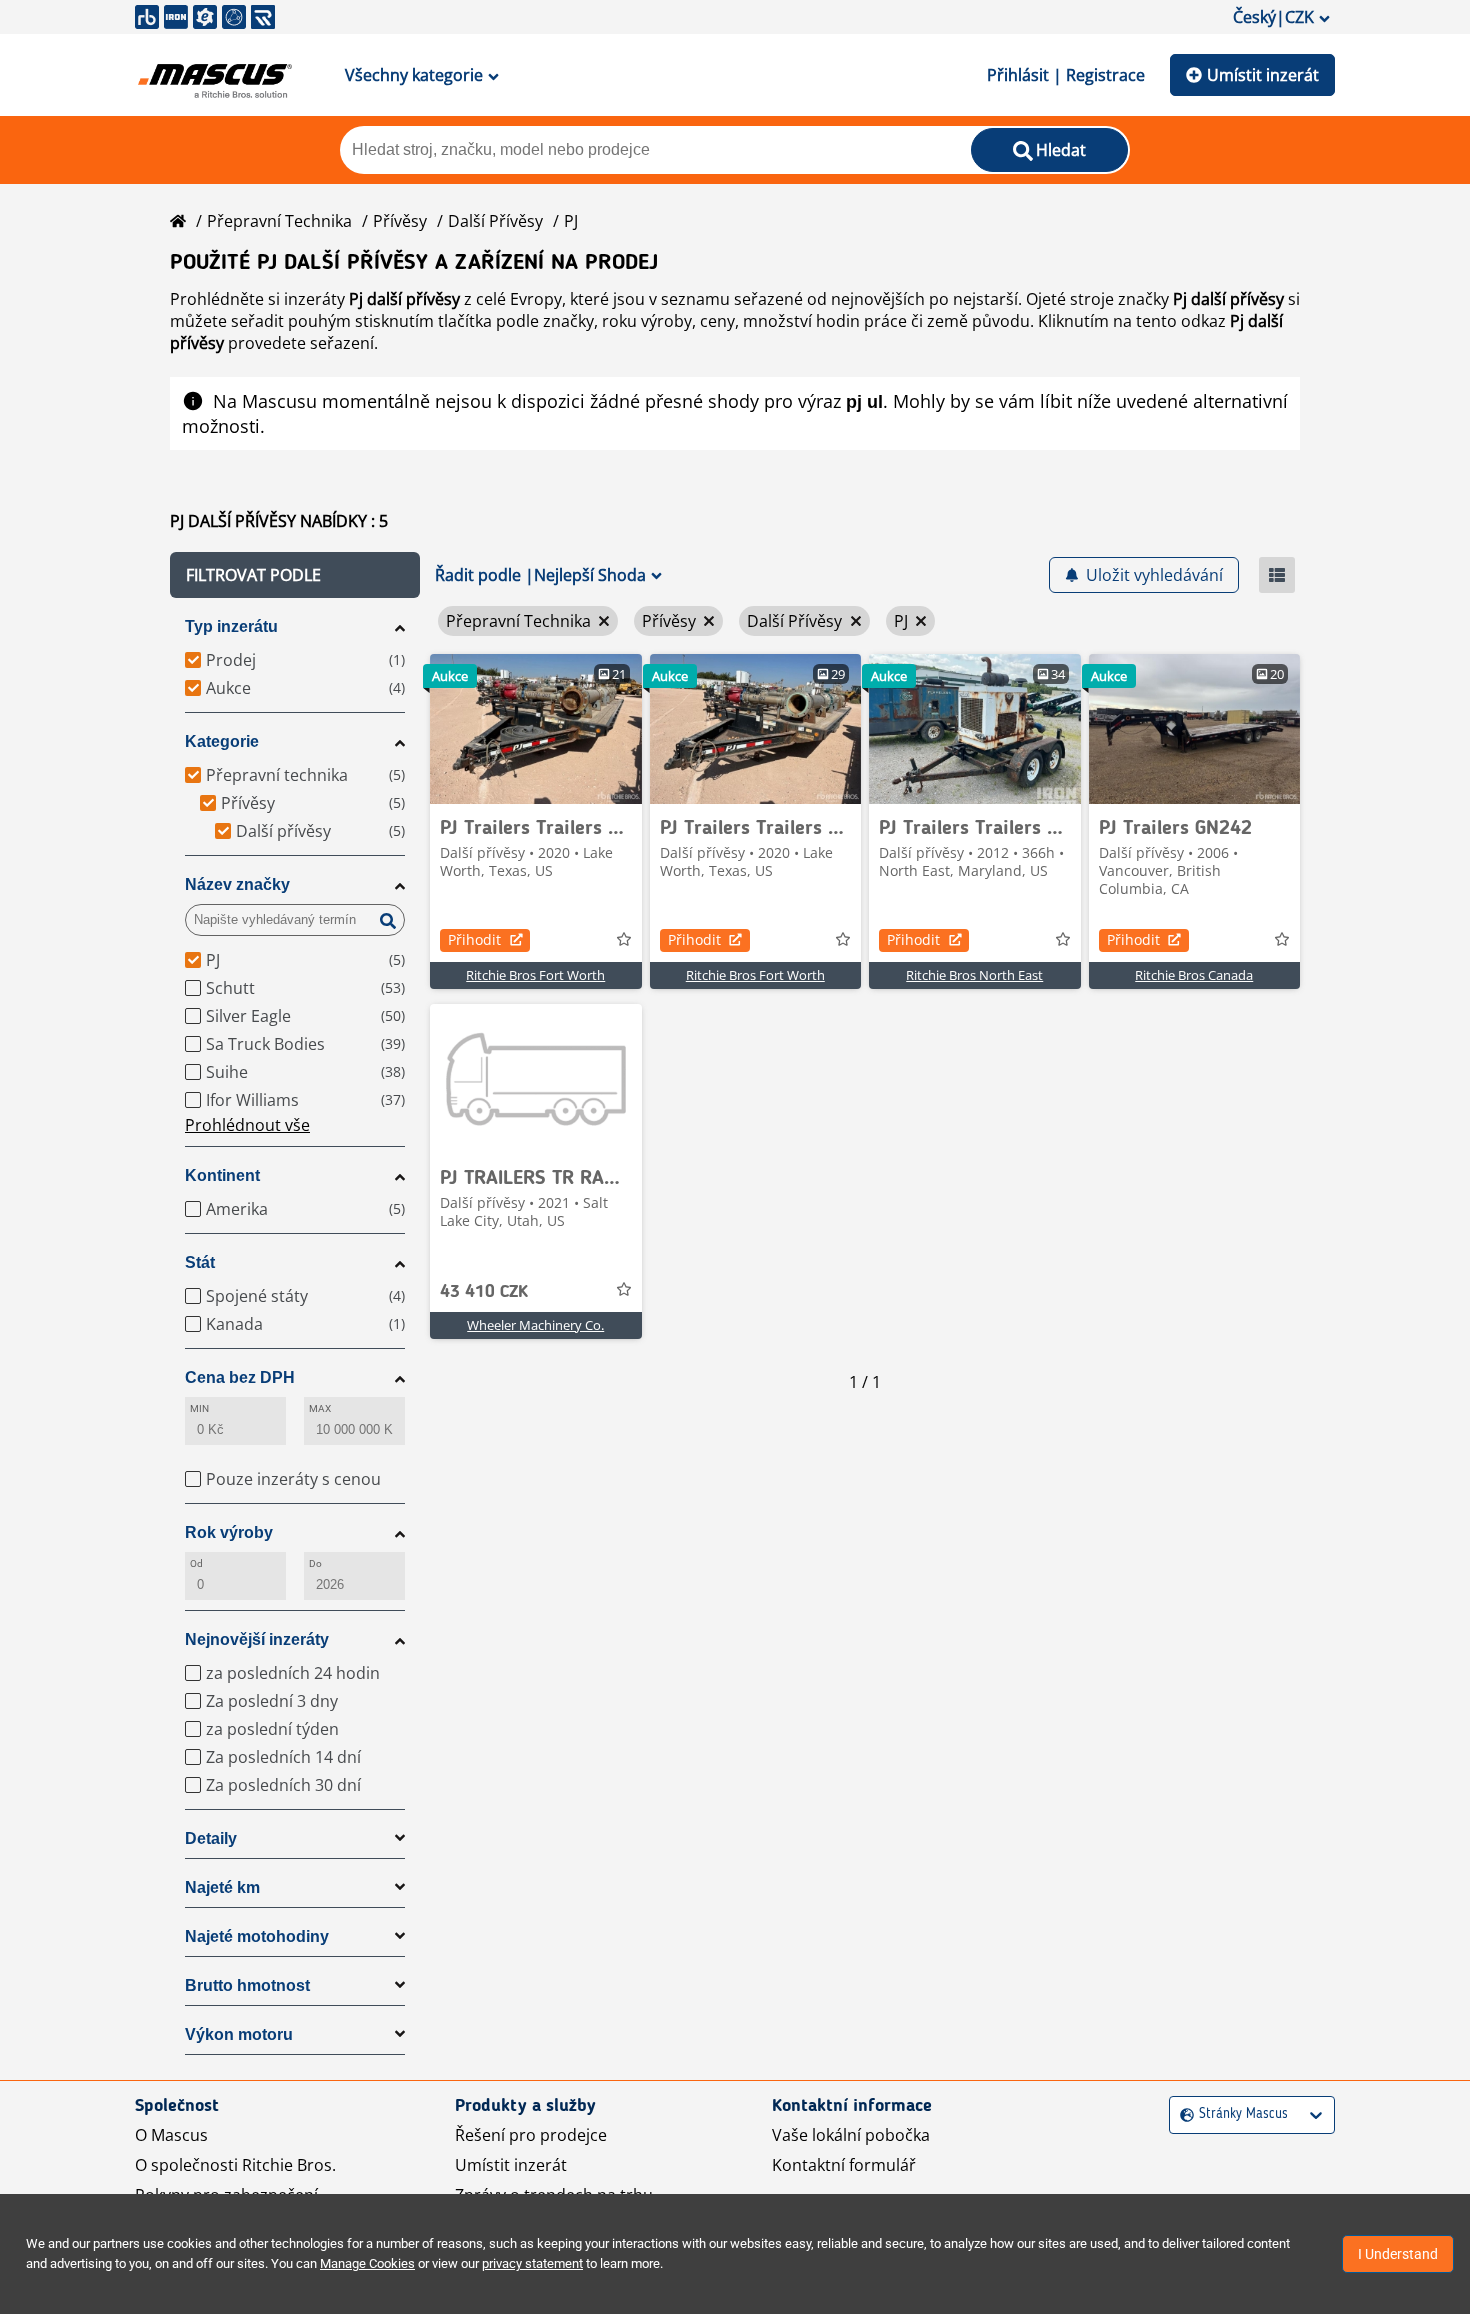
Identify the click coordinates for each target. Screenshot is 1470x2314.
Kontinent (222, 1175)
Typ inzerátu (231, 626)
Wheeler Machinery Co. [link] (535, 1325)
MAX (320, 1408)
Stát (200, 1262)
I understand (1398, 2254)
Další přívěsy (495, 221)
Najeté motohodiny (257, 1936)
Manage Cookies (367, 2263)
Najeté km (222, 1887)
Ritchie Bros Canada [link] (1194, 975)
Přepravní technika (279, 221)
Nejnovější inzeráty (257, 1639)
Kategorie (222, 741)
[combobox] (1182, 2114)
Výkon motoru (239, 2034)
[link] (536, 729)
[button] (295, 575)
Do (315, 1563)
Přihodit (474, 939)
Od (196, 1563)
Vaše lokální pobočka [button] (851, 2135)
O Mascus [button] (171, 2135)
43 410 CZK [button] (484, 1292)
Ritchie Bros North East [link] (974, 975)
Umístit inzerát (1263, 75)
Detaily (211, 1838)
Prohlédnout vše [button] (247, 1125)
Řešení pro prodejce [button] (531, 2135)
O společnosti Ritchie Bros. (235, 2165)
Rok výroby (229, 1532)
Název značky (237, 884)
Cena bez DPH (240, 1377)
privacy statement (532, 2263)
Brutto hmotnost (247, 1985)
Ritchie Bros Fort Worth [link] (535, 975)
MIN (199, 1408)
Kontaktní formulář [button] (844, 2165)
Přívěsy (400, 221)
